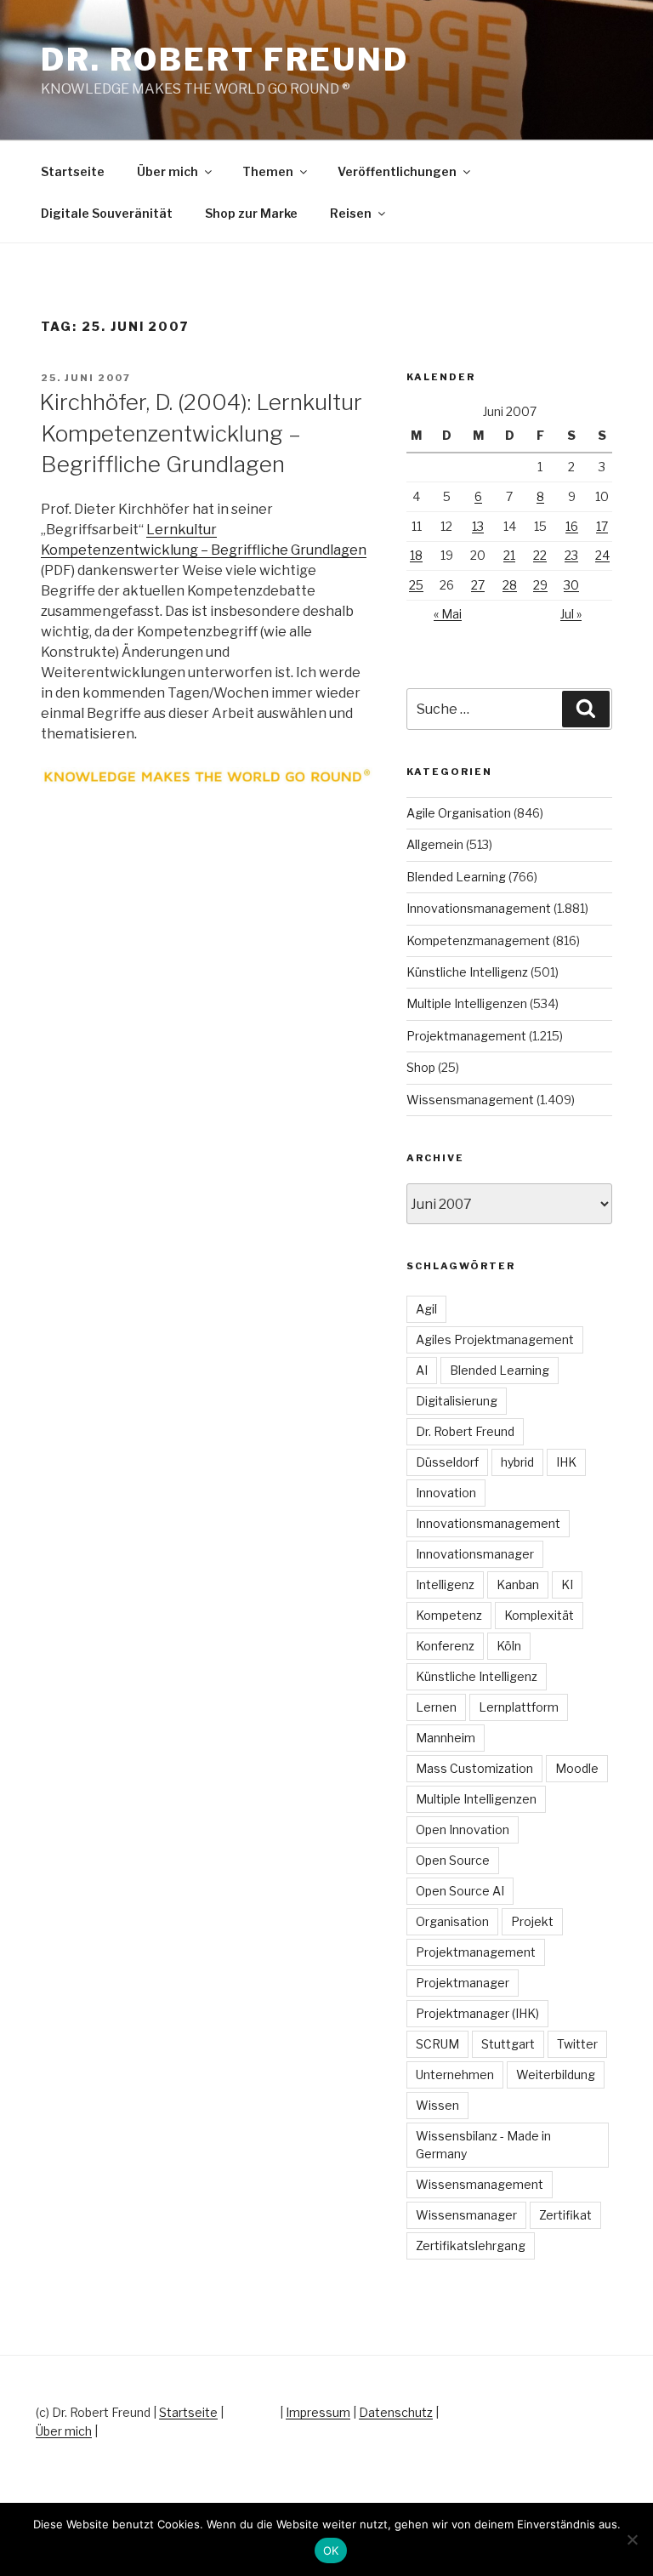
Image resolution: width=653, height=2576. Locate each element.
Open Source (453, 1860)
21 (509, 555)
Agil (426, 1309)
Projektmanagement (466, 1036)
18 (416, 555)
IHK (566, 1462)
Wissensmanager (466, 2215)
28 (510, 585)
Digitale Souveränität (107, 213)
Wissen (437, 2105)
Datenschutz (396, 2412)
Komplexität (539, 1615)
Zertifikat (565, 2215)
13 (478, 526)
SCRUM (437, 2044)
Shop (421, 1067)
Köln (509, 1646)
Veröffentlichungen (397, 171)
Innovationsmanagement (479, 908)
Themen (268, 171)
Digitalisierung (457, 1401)
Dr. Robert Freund (225, 60)
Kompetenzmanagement (478, 940)
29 (540, 585)
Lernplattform (519, 1707)
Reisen (351, 213)
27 (478, 585)
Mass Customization (474, 1768)
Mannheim (446, 1738)
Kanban (518, 1584)
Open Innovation (463, 1829)
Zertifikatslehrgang (471, 2245)
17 (602, 526)
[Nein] (632, 2539)
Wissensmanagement (470, 1100)
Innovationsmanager (475, 1554)
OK (331, 2550)
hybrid (517, 1462)
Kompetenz (449, 1615)
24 (602, 555)
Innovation (446, 1493)
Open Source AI (460, 1891)
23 (571, 555)
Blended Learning (456, 877)
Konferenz (445, 1646)
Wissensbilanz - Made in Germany (483, 2145)
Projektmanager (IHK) (477, 2013)
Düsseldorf (447, 1462)
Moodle (577, 1768)
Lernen (436, 1707)
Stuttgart (508, 2044)
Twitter (577, 2044)
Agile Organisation (459, 813)
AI (422, 1370)
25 (416, 585)
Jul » (571, 614)
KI (567, 1584)
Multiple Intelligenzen (467, 1003)
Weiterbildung (556, 2074)
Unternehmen (455, 2074)
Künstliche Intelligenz (467, 972)
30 (571, 585)
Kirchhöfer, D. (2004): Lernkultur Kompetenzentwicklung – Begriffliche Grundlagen (201, 433)
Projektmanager (463, 1983)
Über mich (168, 171)
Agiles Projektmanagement (495, 1339)
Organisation (452, 1921)
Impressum (318, 2412)
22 (540, 555)
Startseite (73, 171)
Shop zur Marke (251, 213)
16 (572, 526)
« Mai (448, 614)
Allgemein (435, 844)
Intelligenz (445, 1584)
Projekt (532, 1921)
